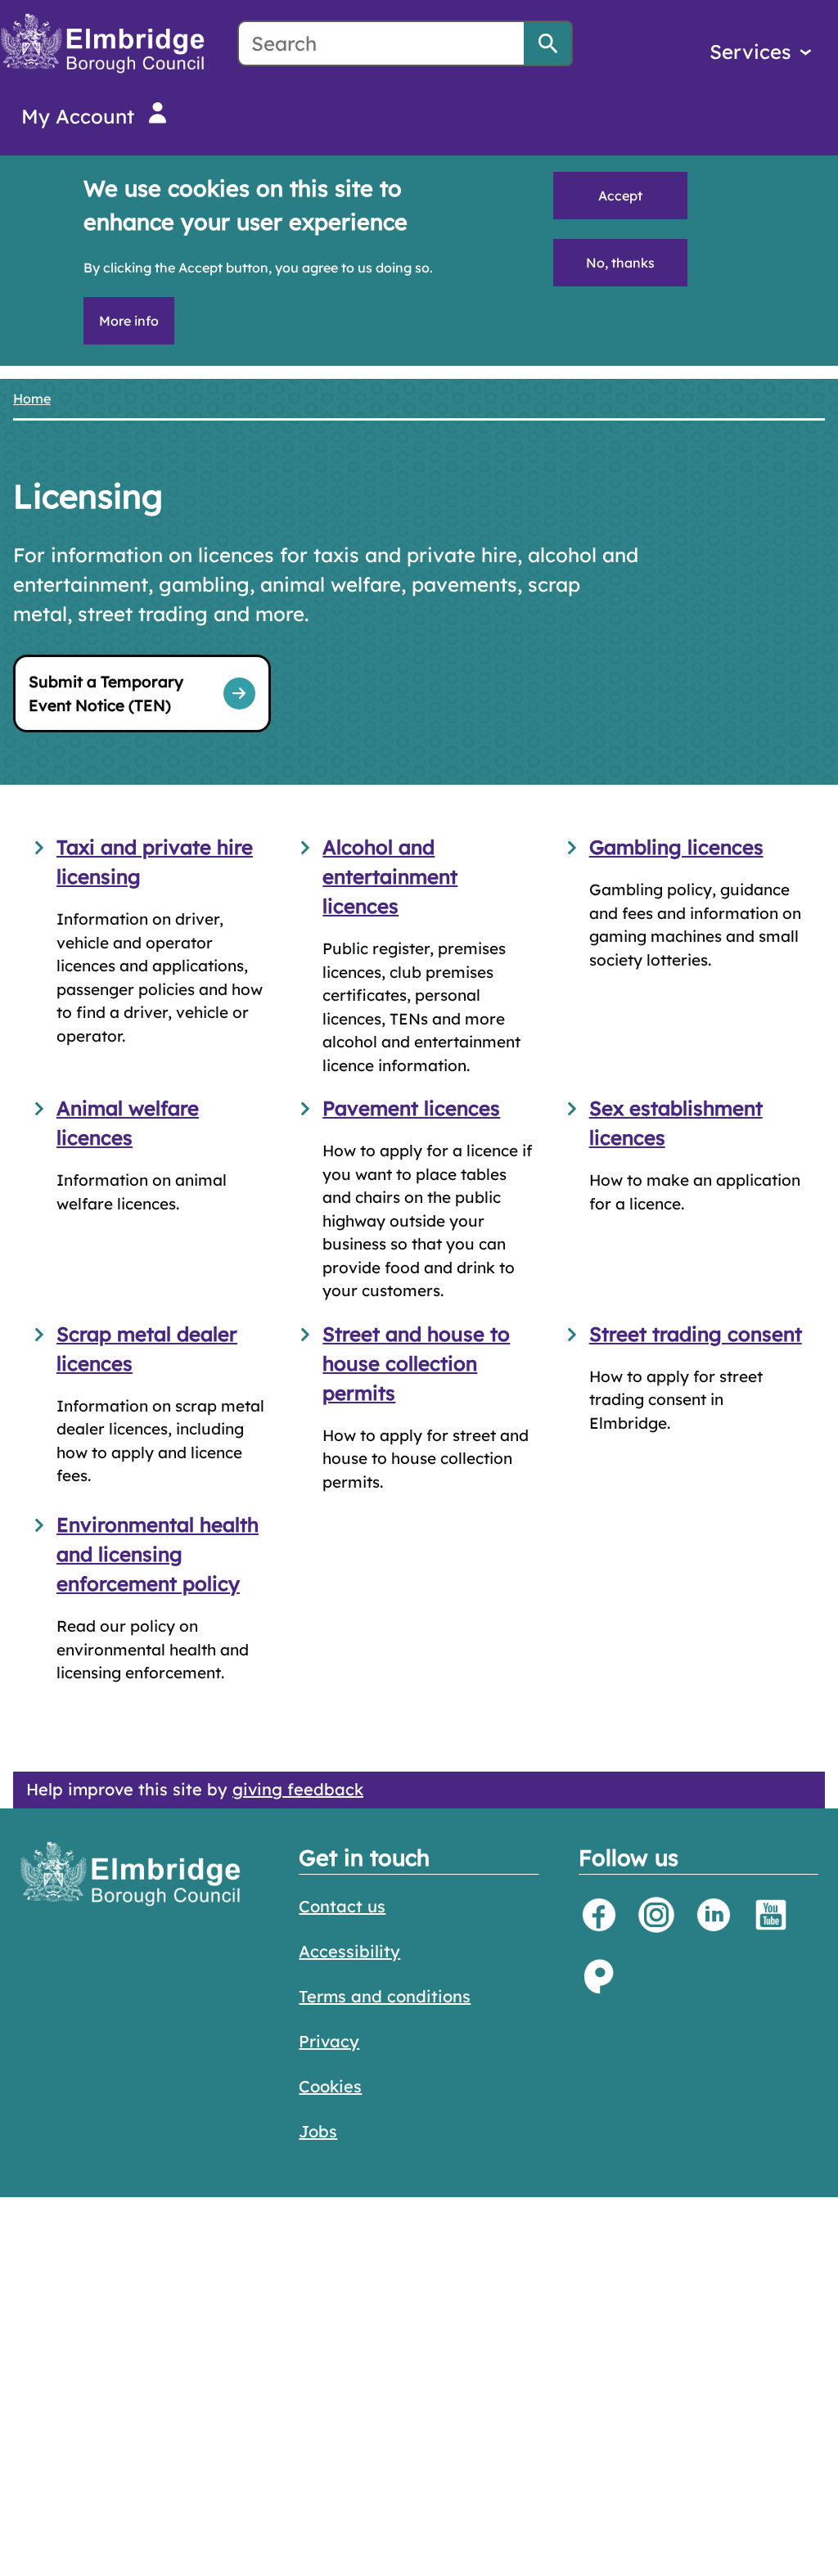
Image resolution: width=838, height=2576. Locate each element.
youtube (771, 1915)
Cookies (330, 2086)
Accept (620, 196)
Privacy (329, 2041)
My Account (78, 116)
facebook (599, 1915)
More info (129, 321)
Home (32, 399)
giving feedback (298, 1789)
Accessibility (349, 1951)
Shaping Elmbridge (599, 1976)
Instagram (656, 1915)
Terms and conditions (385, 1996)
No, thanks (620, 263)
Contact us (342, 1906)
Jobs (318, 2131)
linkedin (714, 1915)
